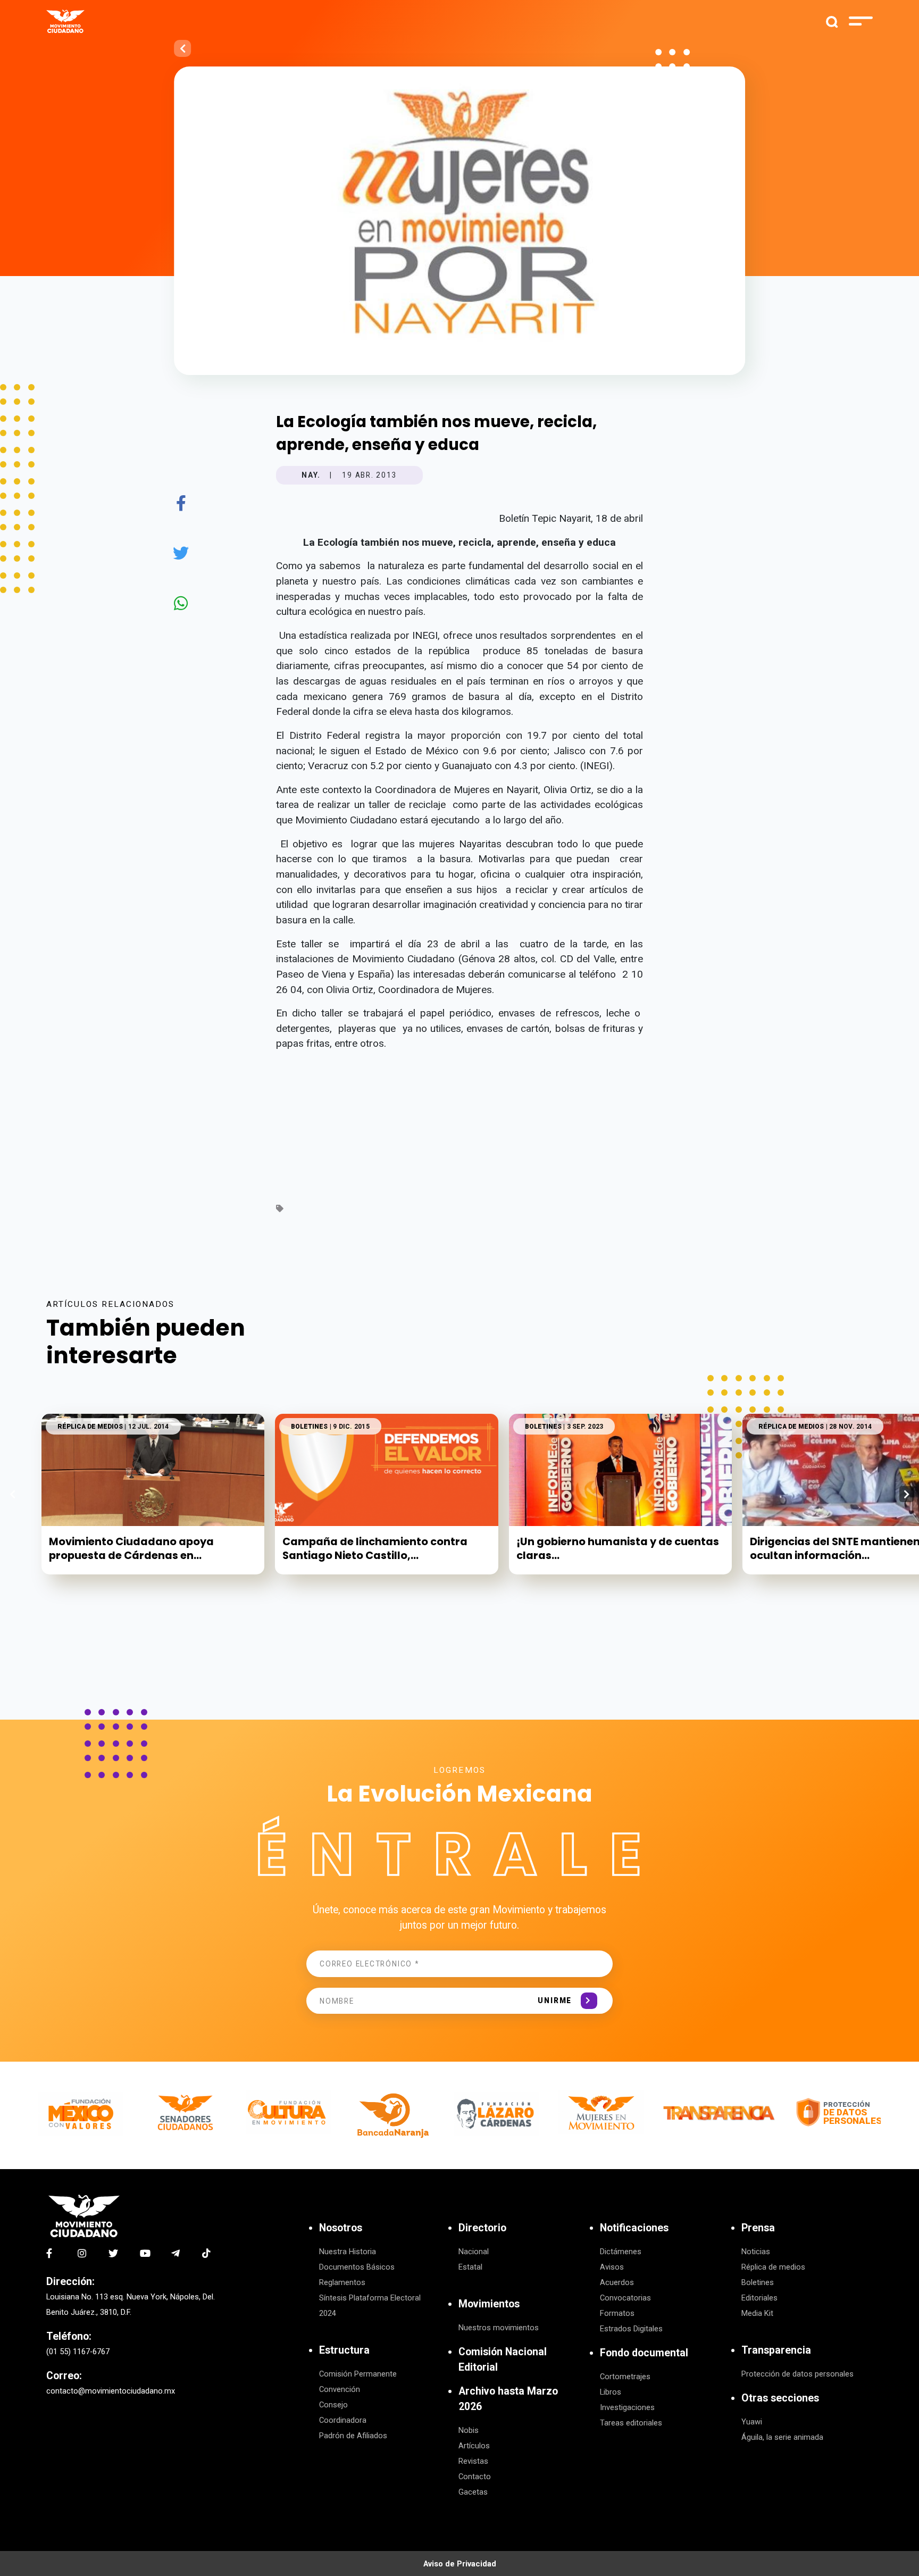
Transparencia (776, 2350)
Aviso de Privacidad (460, 2564)
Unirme (555, 2000)
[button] (907, 1494)
